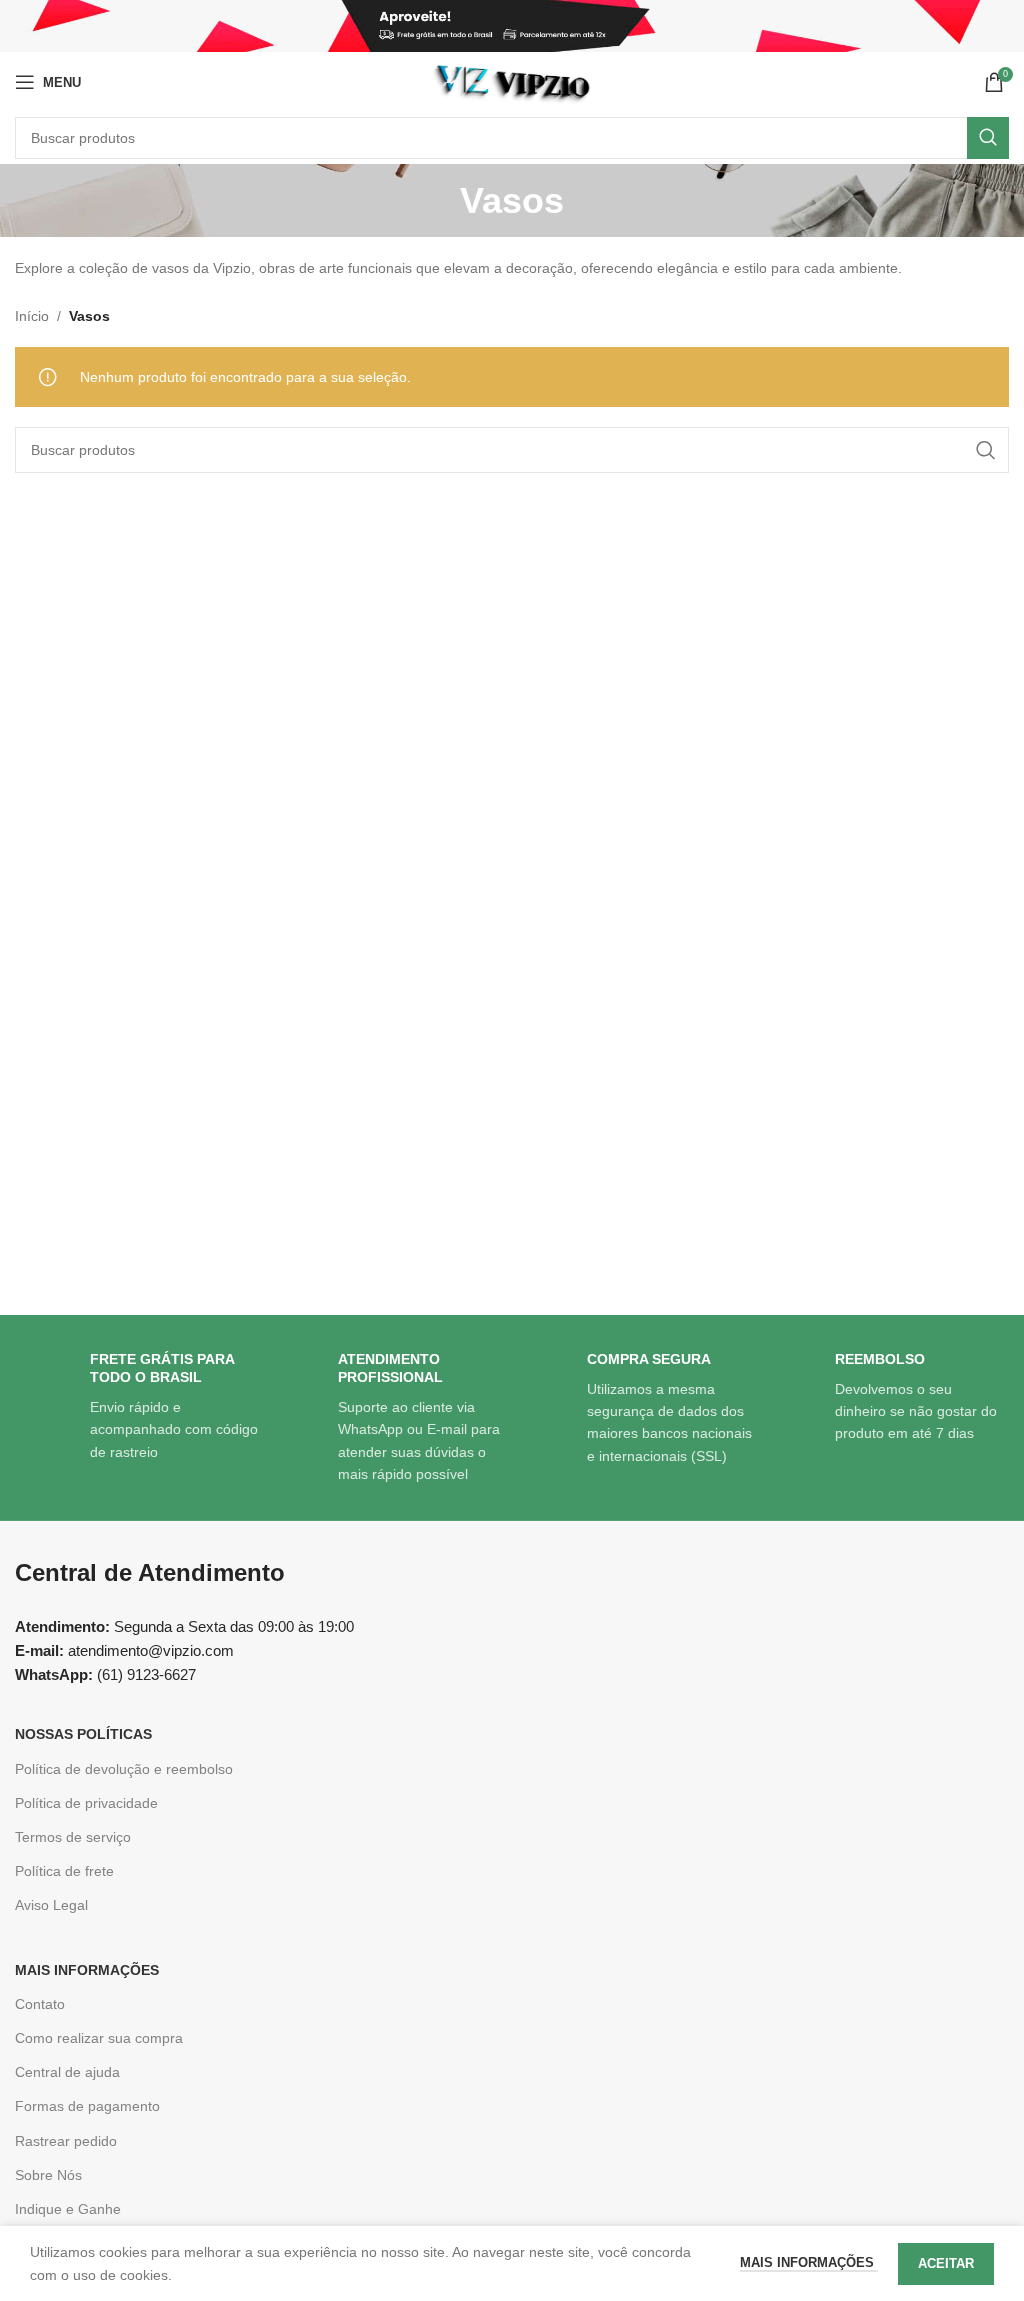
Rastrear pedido (66, 2141)
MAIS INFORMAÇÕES (87, 1970)
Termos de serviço (73, 1837)
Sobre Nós (48, 2175)
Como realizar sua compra (99, 2038)
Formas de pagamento (87, 2106)
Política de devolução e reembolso (124, 1769)
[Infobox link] (139, 1407)
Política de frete (64, 1871)
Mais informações (809, 2262)
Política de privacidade (86, 1803)
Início (32, 316)
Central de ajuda (67, 2072)
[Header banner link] (512, 26)
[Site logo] (511, 81)
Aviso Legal (51, 1905)
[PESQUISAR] (988, 138)
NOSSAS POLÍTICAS (83, 1734)
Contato (40, 2004)
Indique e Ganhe (68, 2209)
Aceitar (946, 2263)
